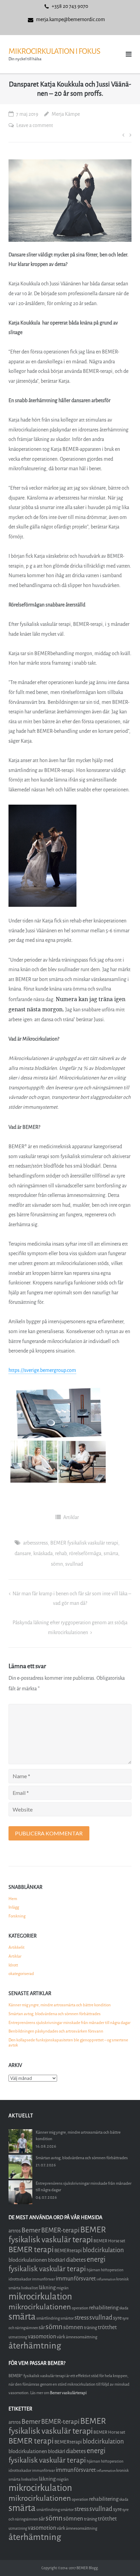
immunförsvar (43, 2279)
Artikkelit (16, 1947)
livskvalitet (30, 2288)
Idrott (13, 1965)
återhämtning (35, 2346)
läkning (47, 2288)
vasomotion (42, 2336)
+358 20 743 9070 (70, 6)
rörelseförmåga (85, 1554)
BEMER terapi (31, 2250)
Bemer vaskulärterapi (68, 2393)
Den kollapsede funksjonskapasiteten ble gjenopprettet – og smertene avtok (68, 2043)
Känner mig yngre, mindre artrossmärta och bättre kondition (60, 2005)
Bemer (31, 2230)
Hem (13, 1899)
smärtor (67, 2318)
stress (82, 2318)
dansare (23, 1554)
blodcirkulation (103, 2250)
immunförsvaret (76, 2279)
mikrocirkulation (40, 2297)
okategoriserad (21, 1974)
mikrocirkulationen (40, 2307)
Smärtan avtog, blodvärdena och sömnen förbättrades (55, 2014)
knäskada (43, 1554)
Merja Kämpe (66, 114)
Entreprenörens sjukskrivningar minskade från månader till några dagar (69, 2023)
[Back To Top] (123, 2559)
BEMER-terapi (60, 2230)
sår (42, 2328)
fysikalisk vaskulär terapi (47, 2269)
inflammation (106, 2279)
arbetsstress (36, 1543)
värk (61, 2337)
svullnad (74, 1564)
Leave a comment (35, 125)
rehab (61, 1554)
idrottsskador (20, 2279)
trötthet (107, 2327)
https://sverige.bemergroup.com (42, 1370)
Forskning (17, 1916)
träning (91, 2328)
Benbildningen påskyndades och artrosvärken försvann (56, 2031)
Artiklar (71, 1518)
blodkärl (57, 2260)
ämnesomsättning (82, 2337)
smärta (111, 1554)
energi (96, 2259)
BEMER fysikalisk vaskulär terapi (84, 1543)
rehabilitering (104, 2308)
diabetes (76, 2260)
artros (15, 2231)
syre (117, 2318)
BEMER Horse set (109, 2241)
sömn (57, 1564)
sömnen (73, 2327)
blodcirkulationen (28, 2260)
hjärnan (93, 2270)
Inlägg (14, 1907)
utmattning (18, 2337)
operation (80, 2308)
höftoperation (112, 2270)
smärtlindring (48, 2318)
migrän (63, 2288)
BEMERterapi (68, 2251)
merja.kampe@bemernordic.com (71, 20)
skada (124, 2308)
